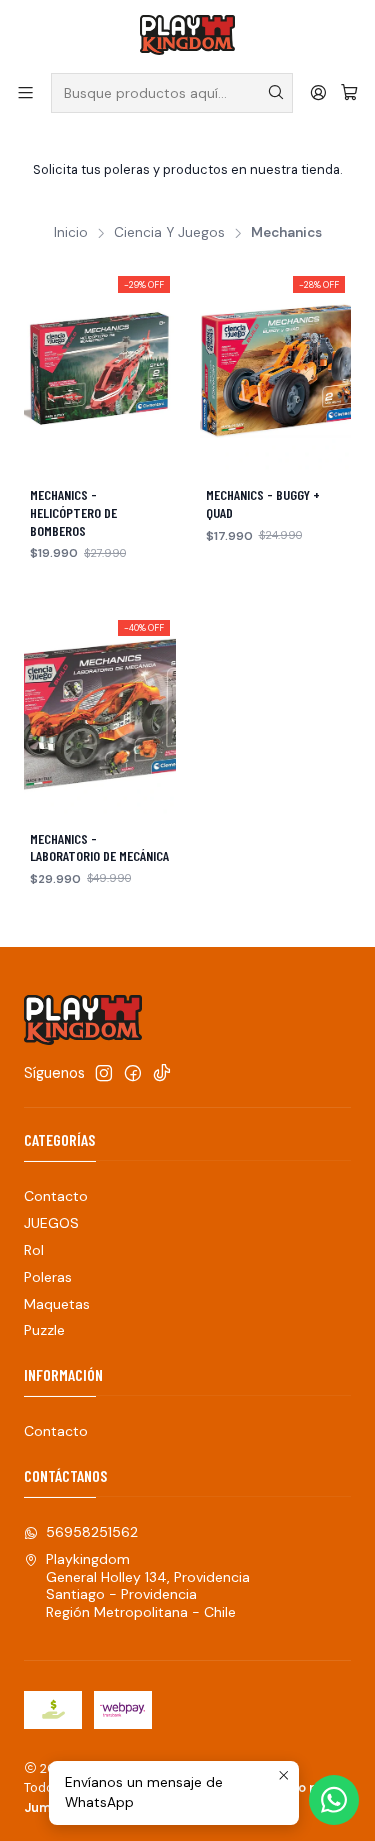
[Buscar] (276, 93)
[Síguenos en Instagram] (104, 1073)
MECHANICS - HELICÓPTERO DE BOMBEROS (73, 512)
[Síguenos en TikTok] (162, 1073)
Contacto (56, 1196)
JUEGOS (51, 1223)
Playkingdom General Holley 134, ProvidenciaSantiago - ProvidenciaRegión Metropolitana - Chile (148, 1585)
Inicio (71, 233)
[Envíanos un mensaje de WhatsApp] (334, 1800)
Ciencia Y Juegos (169, 233)
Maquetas (57, 1304)
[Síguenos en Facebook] (133, 1073)
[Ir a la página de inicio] (187, 35)
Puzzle (44, 1330)
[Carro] (349, 92)
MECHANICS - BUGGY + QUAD (263, 503)
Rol (34, 1250)
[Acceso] (318, 92)
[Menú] (25, 92)
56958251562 (92, 1532)
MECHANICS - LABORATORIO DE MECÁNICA (99, 847)
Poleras (48, 1277)
